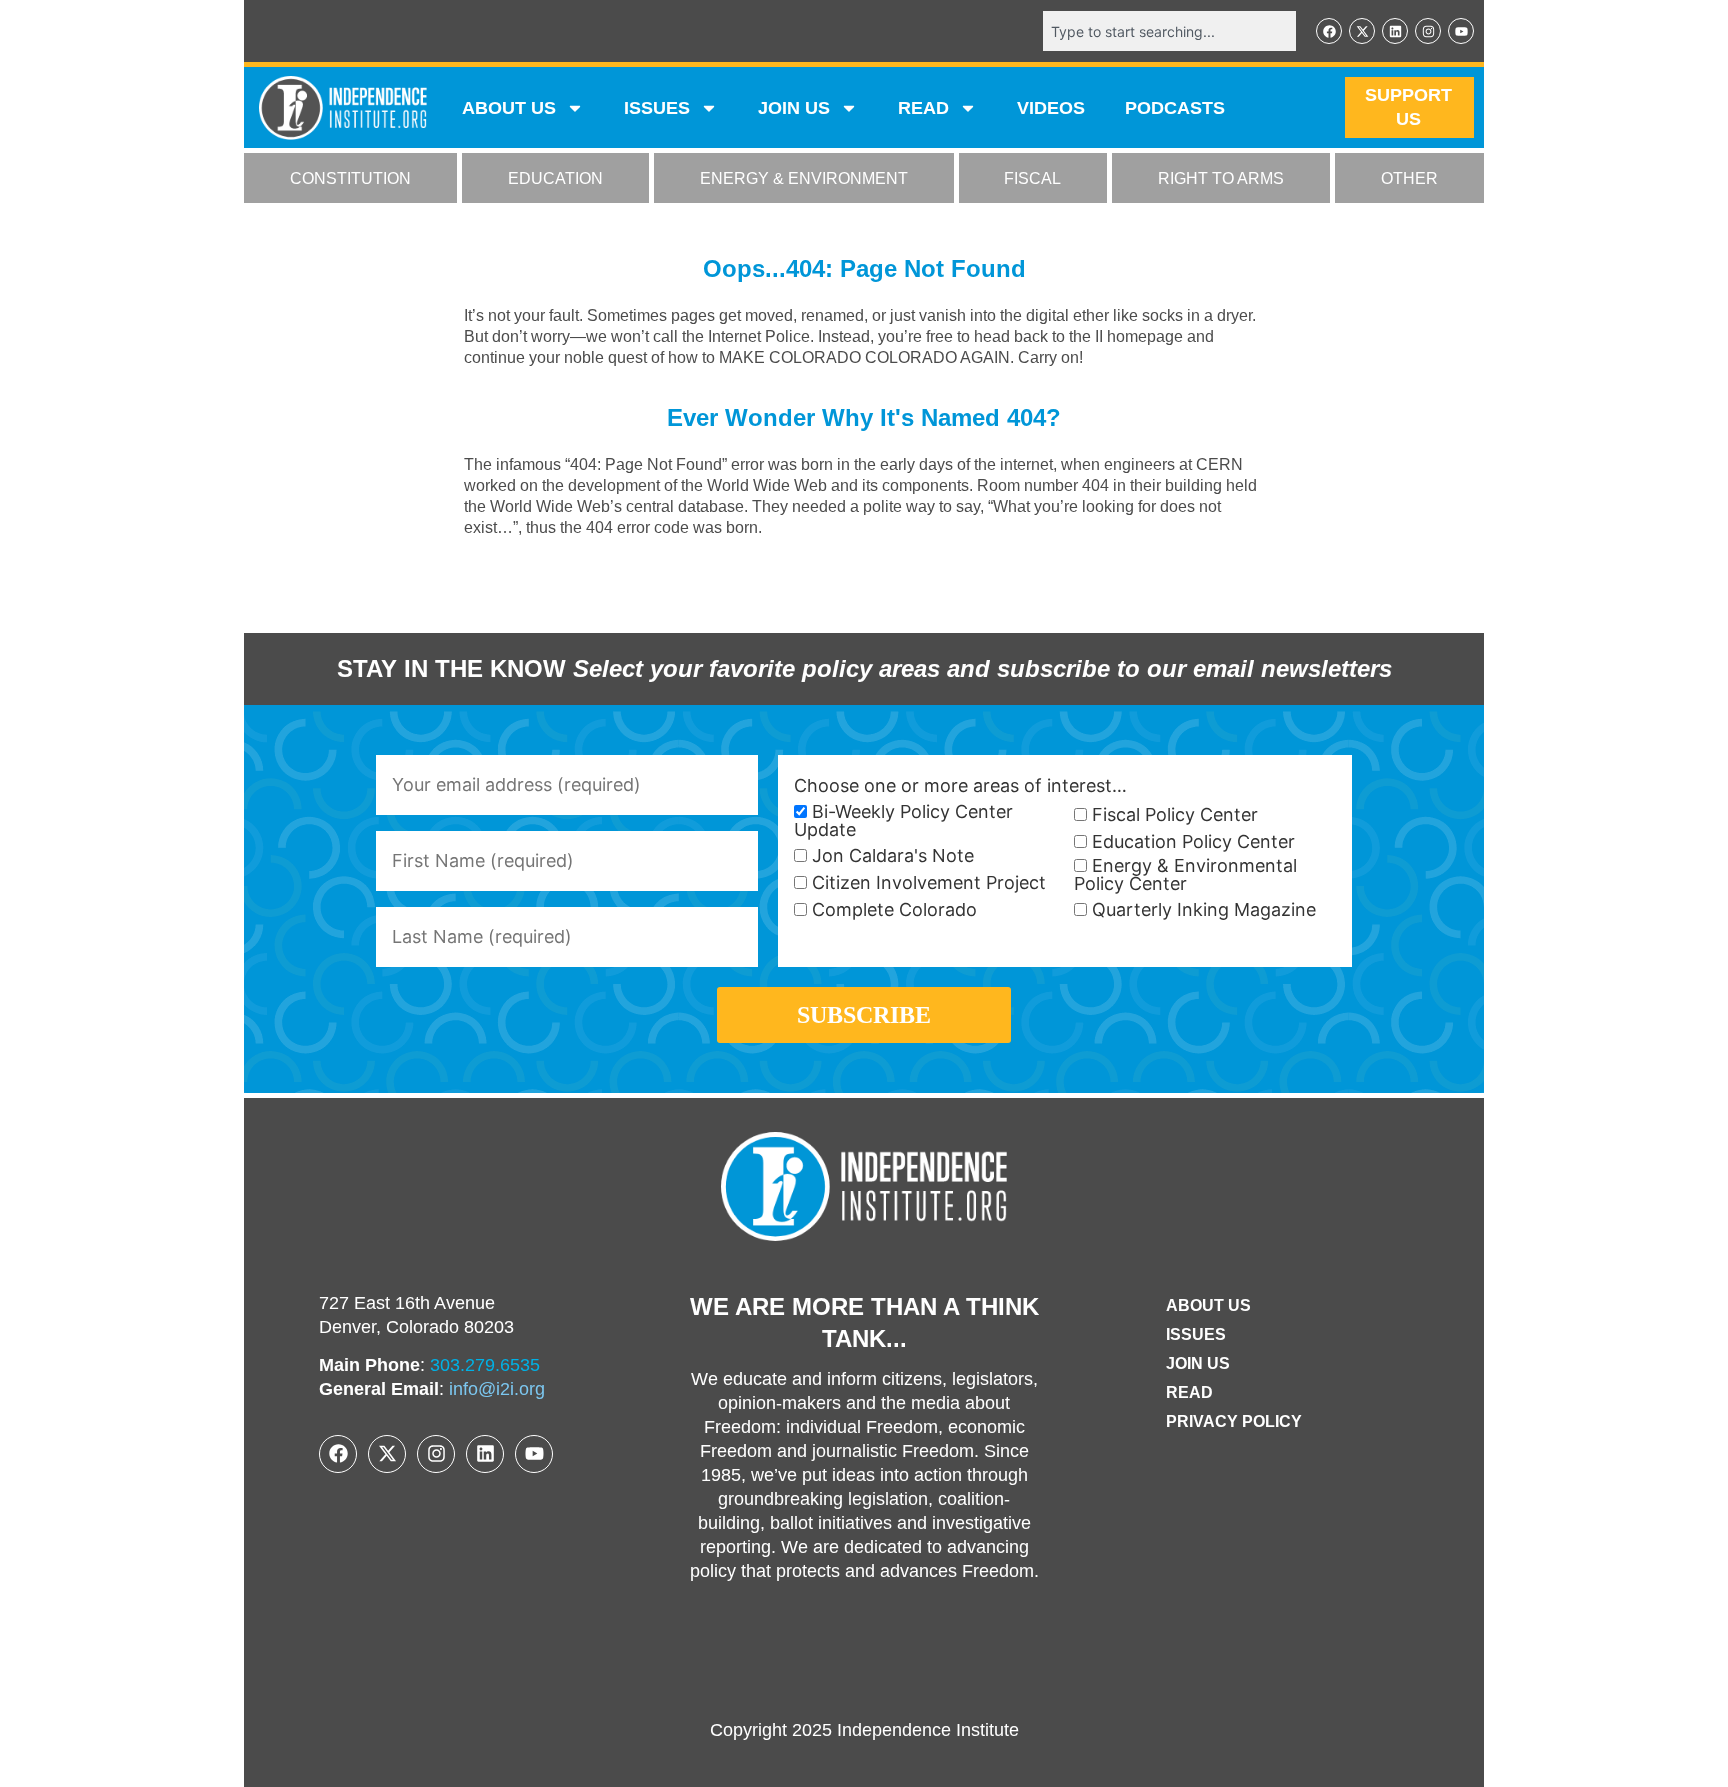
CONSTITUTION (350, 178)
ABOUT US (509, 108)
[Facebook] (1329, 31)
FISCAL (1032, 178)
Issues (657, 108)
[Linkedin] (1395, 31)
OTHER (1409, 178)
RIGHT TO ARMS (1221, 178)
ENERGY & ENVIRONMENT (804, 178)
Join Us (1198, 1363)
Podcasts (1175, 108)
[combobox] (1169, 31)
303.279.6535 (485, 1365)
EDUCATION (555, 178)
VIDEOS (1051, 108)
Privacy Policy (1234, 1421)
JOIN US (794, 108)
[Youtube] (1461, 31)
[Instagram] (1428, 31)
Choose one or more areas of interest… (960, 786)
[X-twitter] (1362, 31)
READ (923, 108)
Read (1189, 1392)
